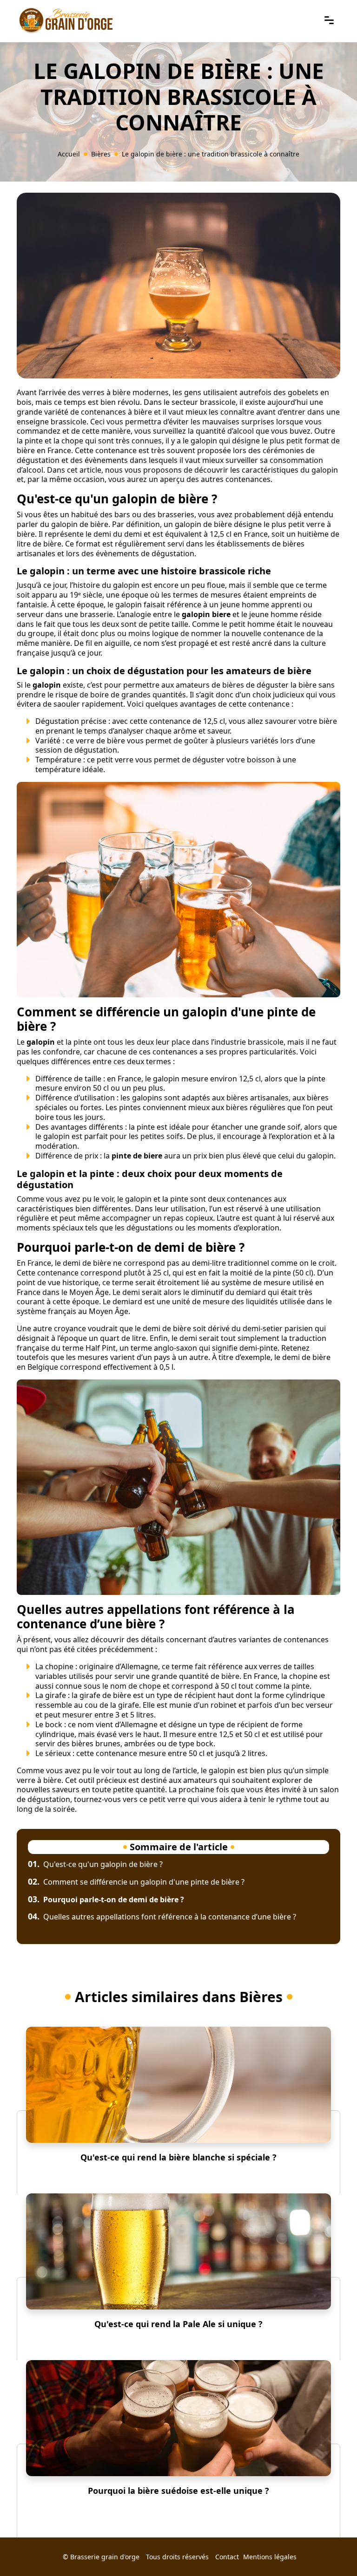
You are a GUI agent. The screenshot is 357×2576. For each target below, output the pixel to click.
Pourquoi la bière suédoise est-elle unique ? (178, 2491)
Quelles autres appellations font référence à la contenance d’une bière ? (162, 1917)
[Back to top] (331, 2550)
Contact (227, 2557)
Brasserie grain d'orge (105, 2557)
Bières (101, 154)
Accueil (69, 154)
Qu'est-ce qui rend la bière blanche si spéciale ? (178, 2157)
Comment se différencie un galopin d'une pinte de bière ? (136, 1882)
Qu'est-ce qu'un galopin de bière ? (95, 1864)
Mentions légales (270, 2557)
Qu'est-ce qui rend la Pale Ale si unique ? (178, 2324)
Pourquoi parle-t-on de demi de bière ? (106, 1899)
